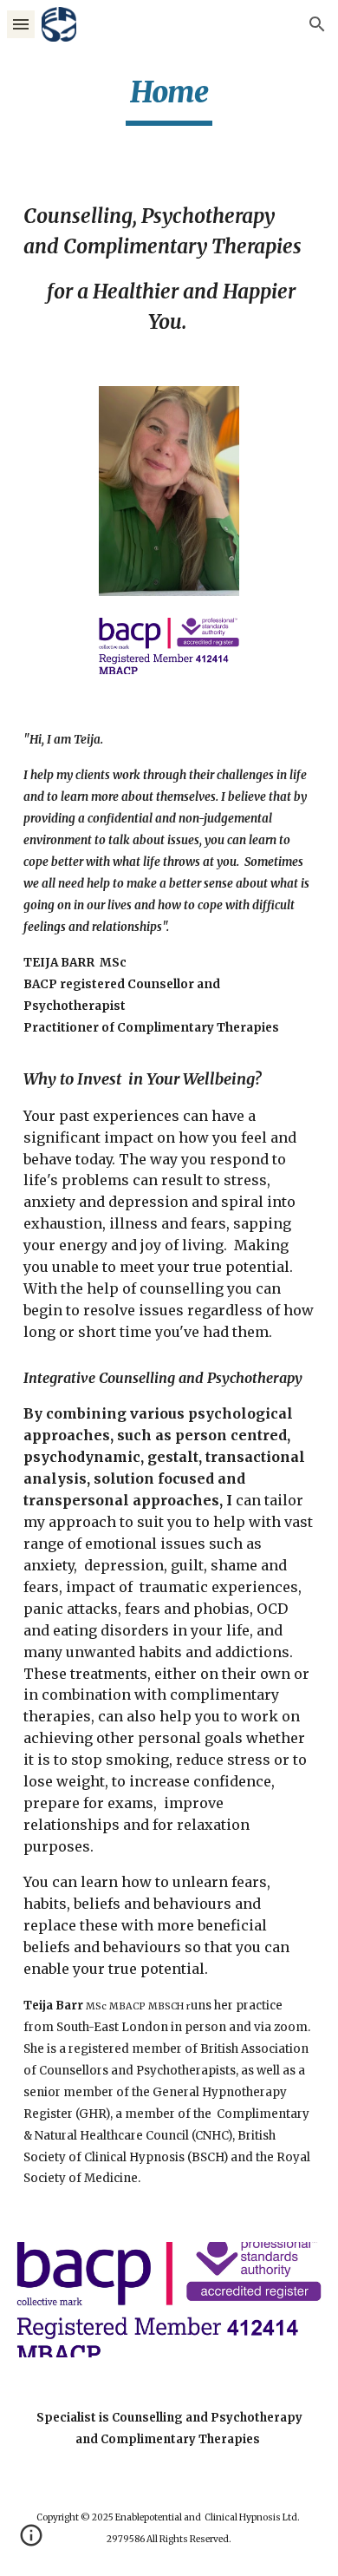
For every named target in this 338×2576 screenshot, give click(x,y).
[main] (169, 100)
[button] (21, 24)
